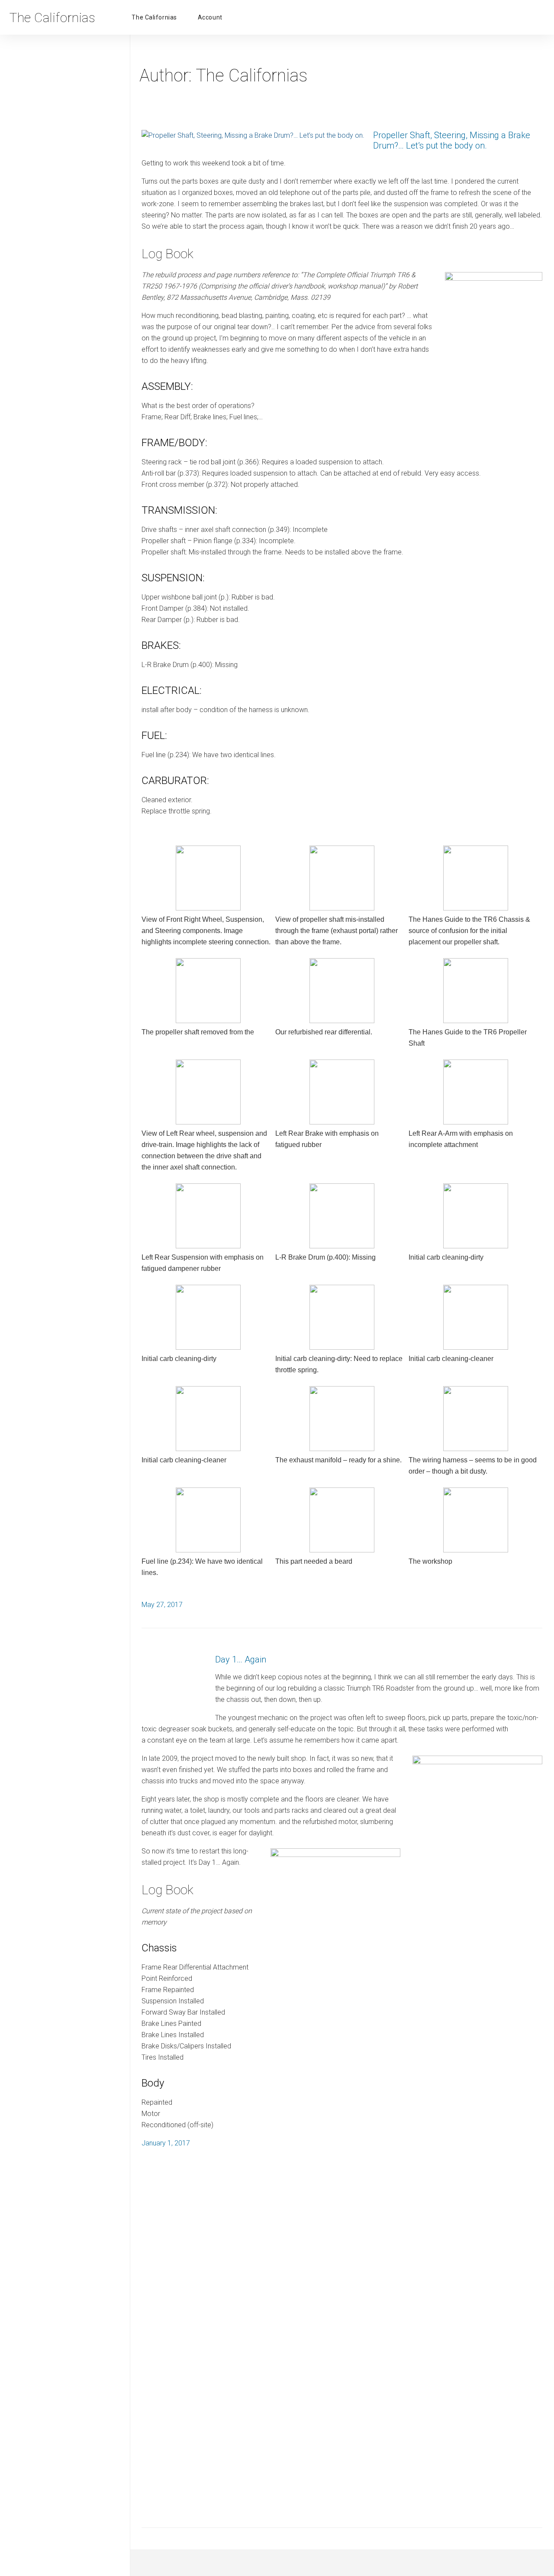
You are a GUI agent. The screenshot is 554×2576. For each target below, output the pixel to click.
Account (210, 17)
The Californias (154, 17)
